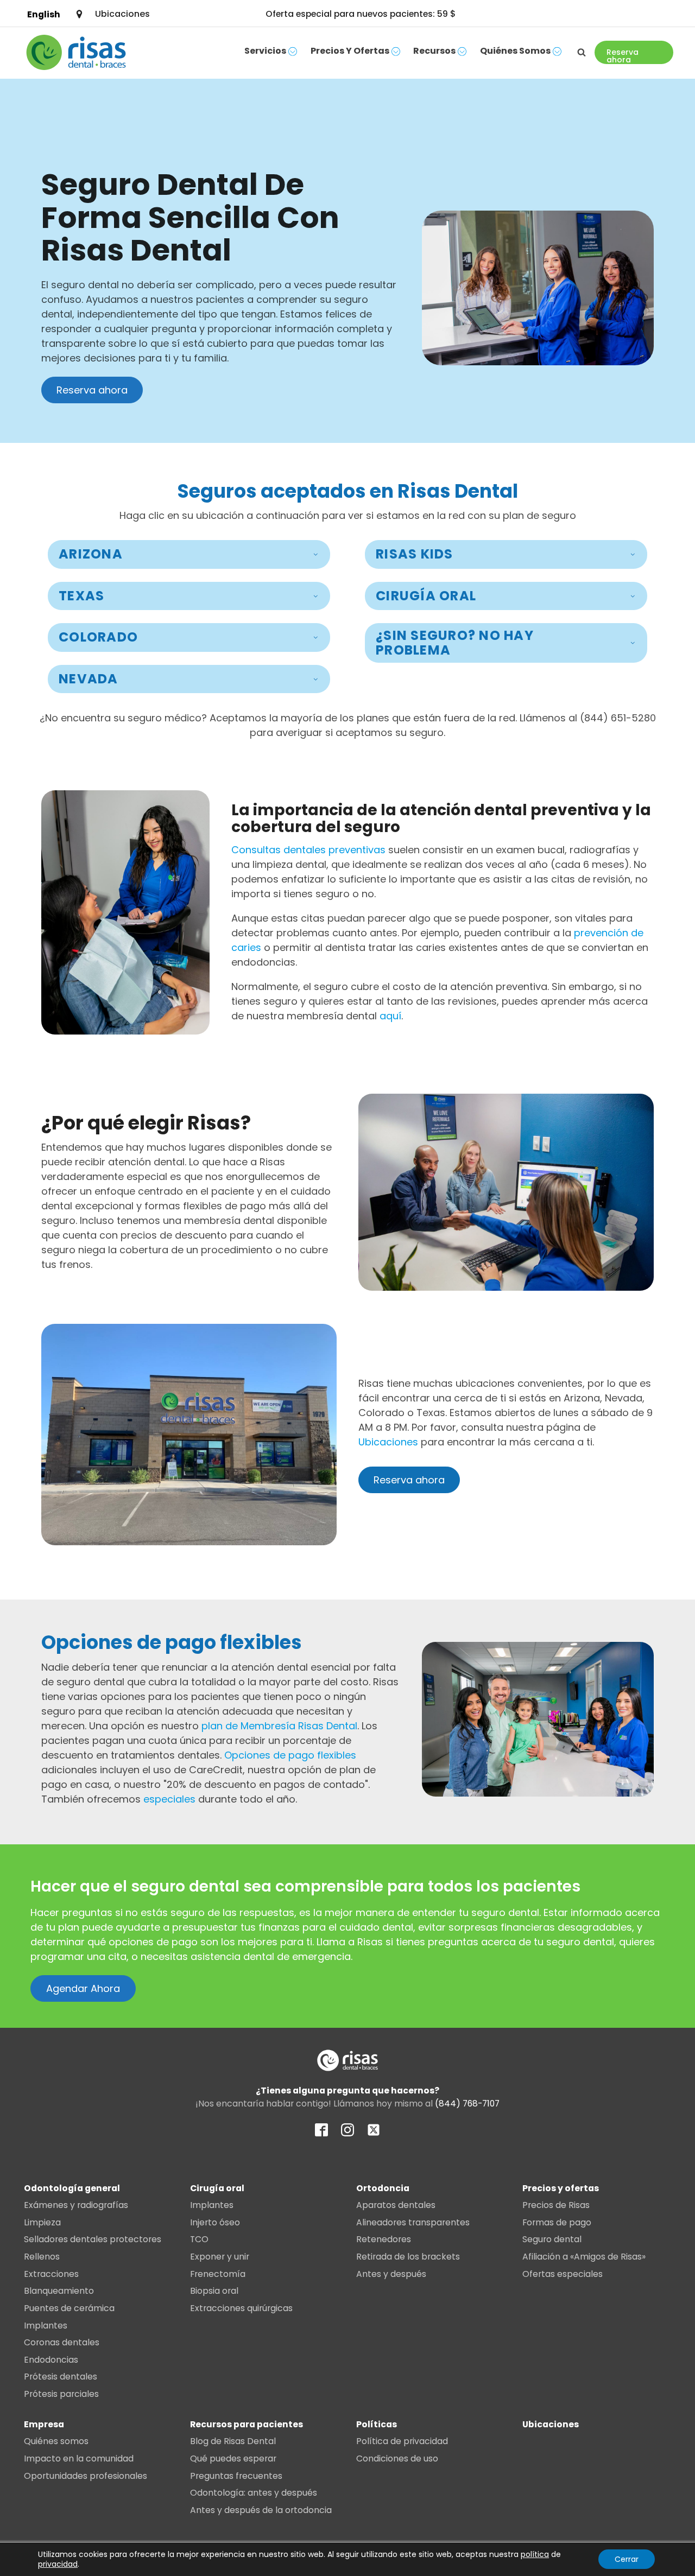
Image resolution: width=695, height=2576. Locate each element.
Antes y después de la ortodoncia (261, 2510)
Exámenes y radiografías (76, 2205)
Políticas (377, 2424)
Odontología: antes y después (254, 2493)
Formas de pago (557, 2222)
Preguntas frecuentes (236, 2476)
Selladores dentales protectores (93, 2239)
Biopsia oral (214, 2291)
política (535, 2554)
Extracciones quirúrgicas (241, 2308)
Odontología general (72, 2188)
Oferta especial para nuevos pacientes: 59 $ (361, 14)
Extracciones (51, 2274)
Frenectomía (218, 2274)
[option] (44, 14)
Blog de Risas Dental (233, 2441)
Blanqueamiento (59, 2291)
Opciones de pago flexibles (290, 1755)
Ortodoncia (383, 2188)
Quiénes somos (515, 51)
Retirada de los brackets (408, 2257)
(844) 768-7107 (467, 2104)
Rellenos (42, 2257)
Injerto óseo (215, 2222)
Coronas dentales (62, 2342)
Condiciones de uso (397, 2458)
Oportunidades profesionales (86, 2476)
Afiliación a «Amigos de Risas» (584, 2257)
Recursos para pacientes (247, 2424)
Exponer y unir (220, 2257)
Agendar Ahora (83, 1988)
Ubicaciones (388, 1442)
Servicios (265, 51)
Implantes (46, 2326)
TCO (199, 2239)
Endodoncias (51, 2360)
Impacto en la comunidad (79, 2458)
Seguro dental (552, 2239)
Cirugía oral (217, 2188)
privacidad (58, 2564)
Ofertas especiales (563, 2274)
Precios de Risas (556, 2205)
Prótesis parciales (61, 2394)
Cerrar (627, 2559)
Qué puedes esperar (233, 2458)
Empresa (44, 2424)
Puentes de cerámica (69, 2308)
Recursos (434, 51)
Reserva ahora (92, 390)
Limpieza (42, 2222)
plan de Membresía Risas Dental (279, 1726)
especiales (169, 1799)
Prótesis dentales (61, 2377)
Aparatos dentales (396, 2205)
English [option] (44, 14)
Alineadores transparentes (413, 2222)
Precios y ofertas (350, 51)
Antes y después (391, 2274)
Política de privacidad (402, 2441)
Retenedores (384, 2239)
